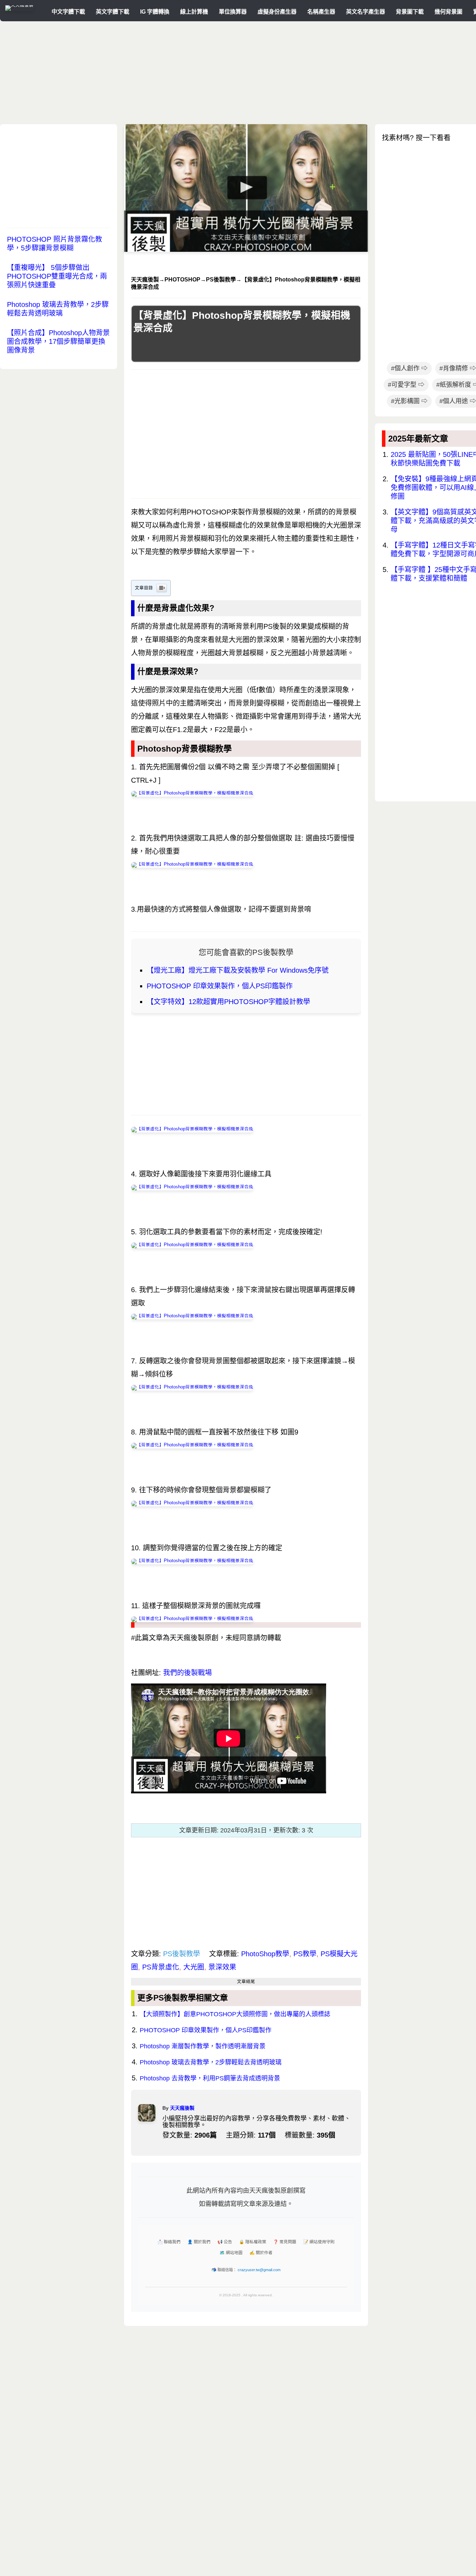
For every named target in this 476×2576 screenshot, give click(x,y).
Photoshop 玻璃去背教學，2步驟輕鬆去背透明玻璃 (211, 2062)
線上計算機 (194, 12)
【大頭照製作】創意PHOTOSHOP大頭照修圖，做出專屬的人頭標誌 (235, 2014)
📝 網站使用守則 (319, 2242)
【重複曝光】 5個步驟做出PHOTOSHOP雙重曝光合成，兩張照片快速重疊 (57, 276)
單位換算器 (233, 12)
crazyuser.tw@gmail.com (259, 2270)
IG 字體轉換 (155, 12)
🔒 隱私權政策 (253, 2242)
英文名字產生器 (366, 12)
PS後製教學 (182, 1954)
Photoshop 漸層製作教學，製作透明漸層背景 (203, 2046)
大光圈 (194, 1967)
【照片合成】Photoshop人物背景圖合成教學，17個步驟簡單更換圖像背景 (58, 341)
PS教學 (305, 1954)
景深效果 (222, 1967)
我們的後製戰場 (187, 1673)
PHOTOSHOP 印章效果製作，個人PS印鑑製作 (220, 986)
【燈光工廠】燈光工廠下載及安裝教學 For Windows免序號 (238, 970)
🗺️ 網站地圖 (231, 2253)
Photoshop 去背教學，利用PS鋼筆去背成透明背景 (210, 2078)
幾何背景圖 (448, 12)
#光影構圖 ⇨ (409, 401)
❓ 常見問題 (285, 2242)
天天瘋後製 (182, 2108)
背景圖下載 (410, 12)
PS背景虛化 (161, 1967)
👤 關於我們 (199, 2242)
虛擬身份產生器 (277, 12)
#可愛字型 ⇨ (406, 385)
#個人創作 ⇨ (409, 368)
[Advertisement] (253, 75)
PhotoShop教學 (265, 1954)
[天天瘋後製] (19, 5)
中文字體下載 (68, 12)
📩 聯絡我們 (169, 2242)
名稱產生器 (321, 12)
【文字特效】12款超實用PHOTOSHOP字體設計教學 (228, 1002)
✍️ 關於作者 (261, 2253)
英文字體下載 (113, 12)
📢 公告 (225, 2242)
